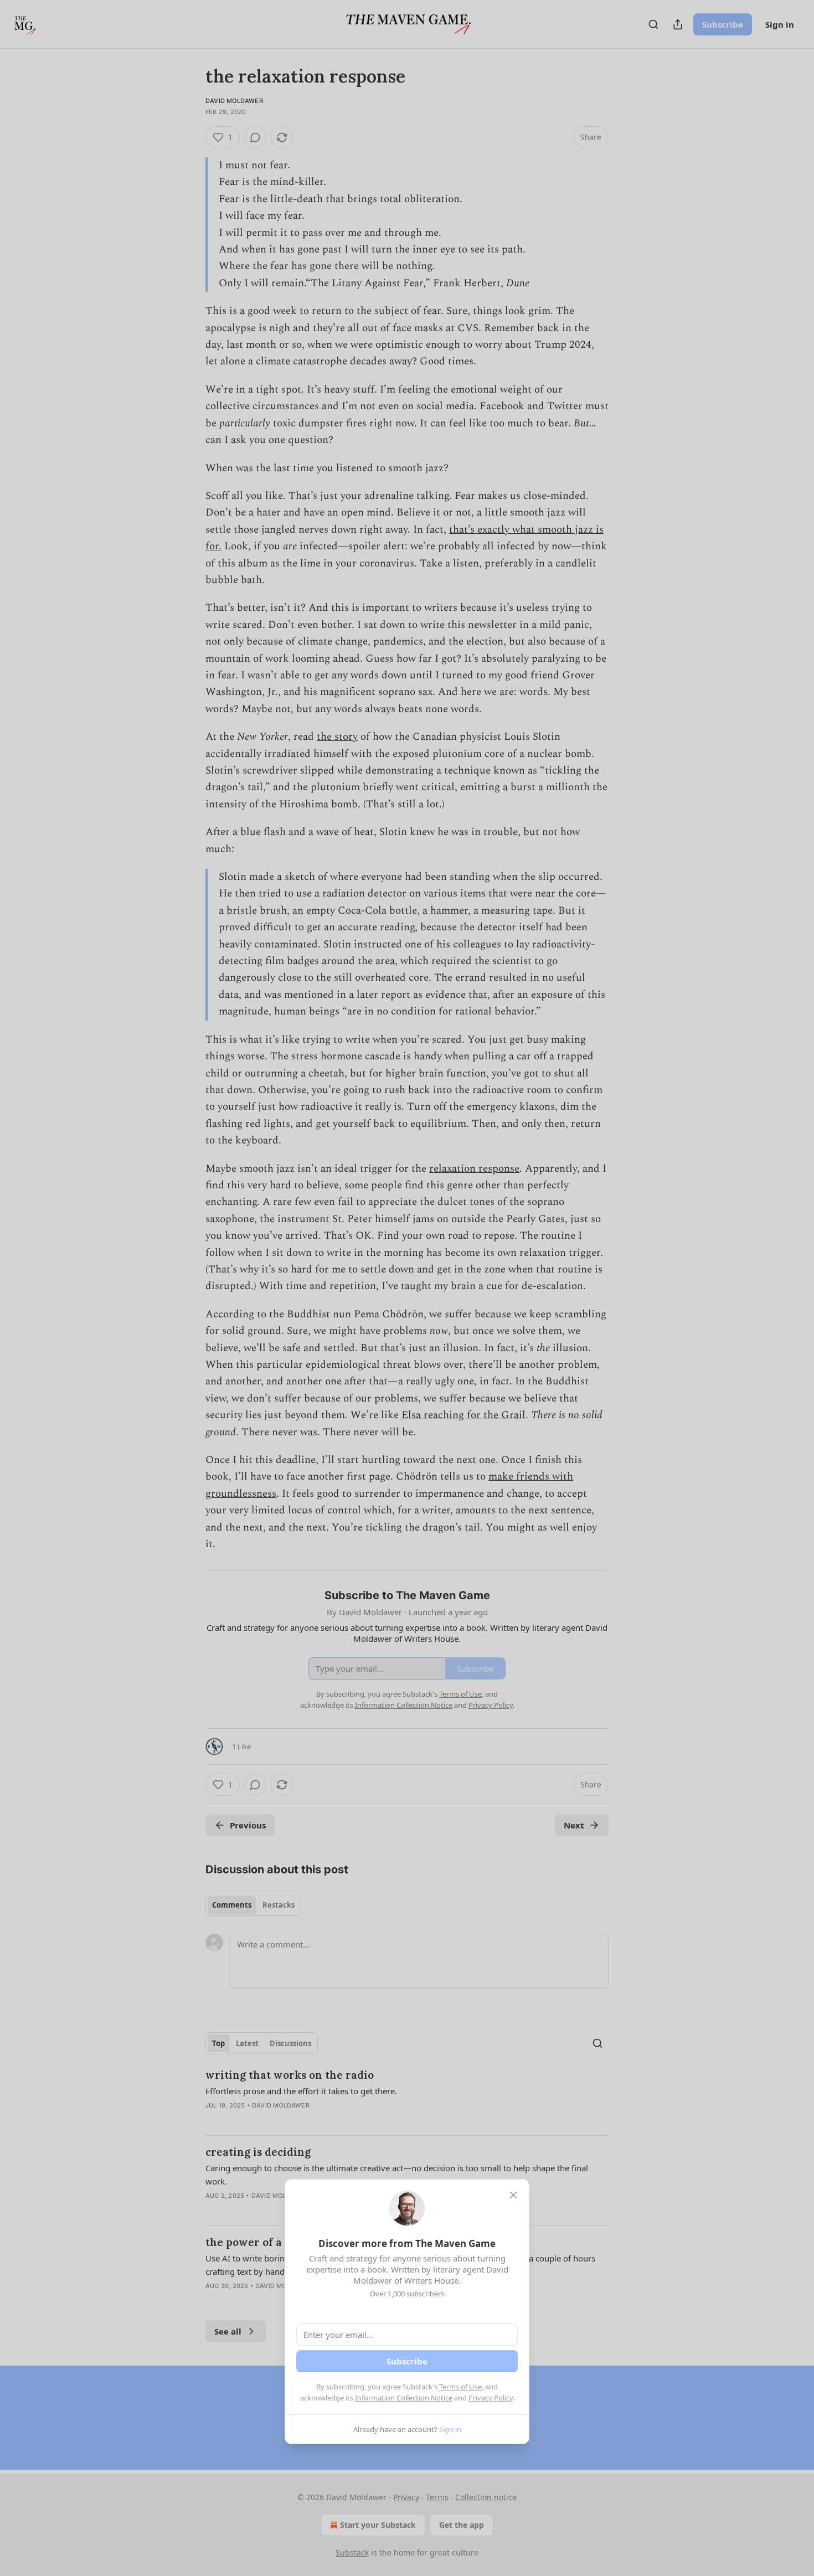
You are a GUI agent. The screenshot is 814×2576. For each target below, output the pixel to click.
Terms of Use (460, 2387)
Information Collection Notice (404, 2398)
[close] (513, 2195)
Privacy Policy (491, 2398)
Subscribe (407, 2361)
